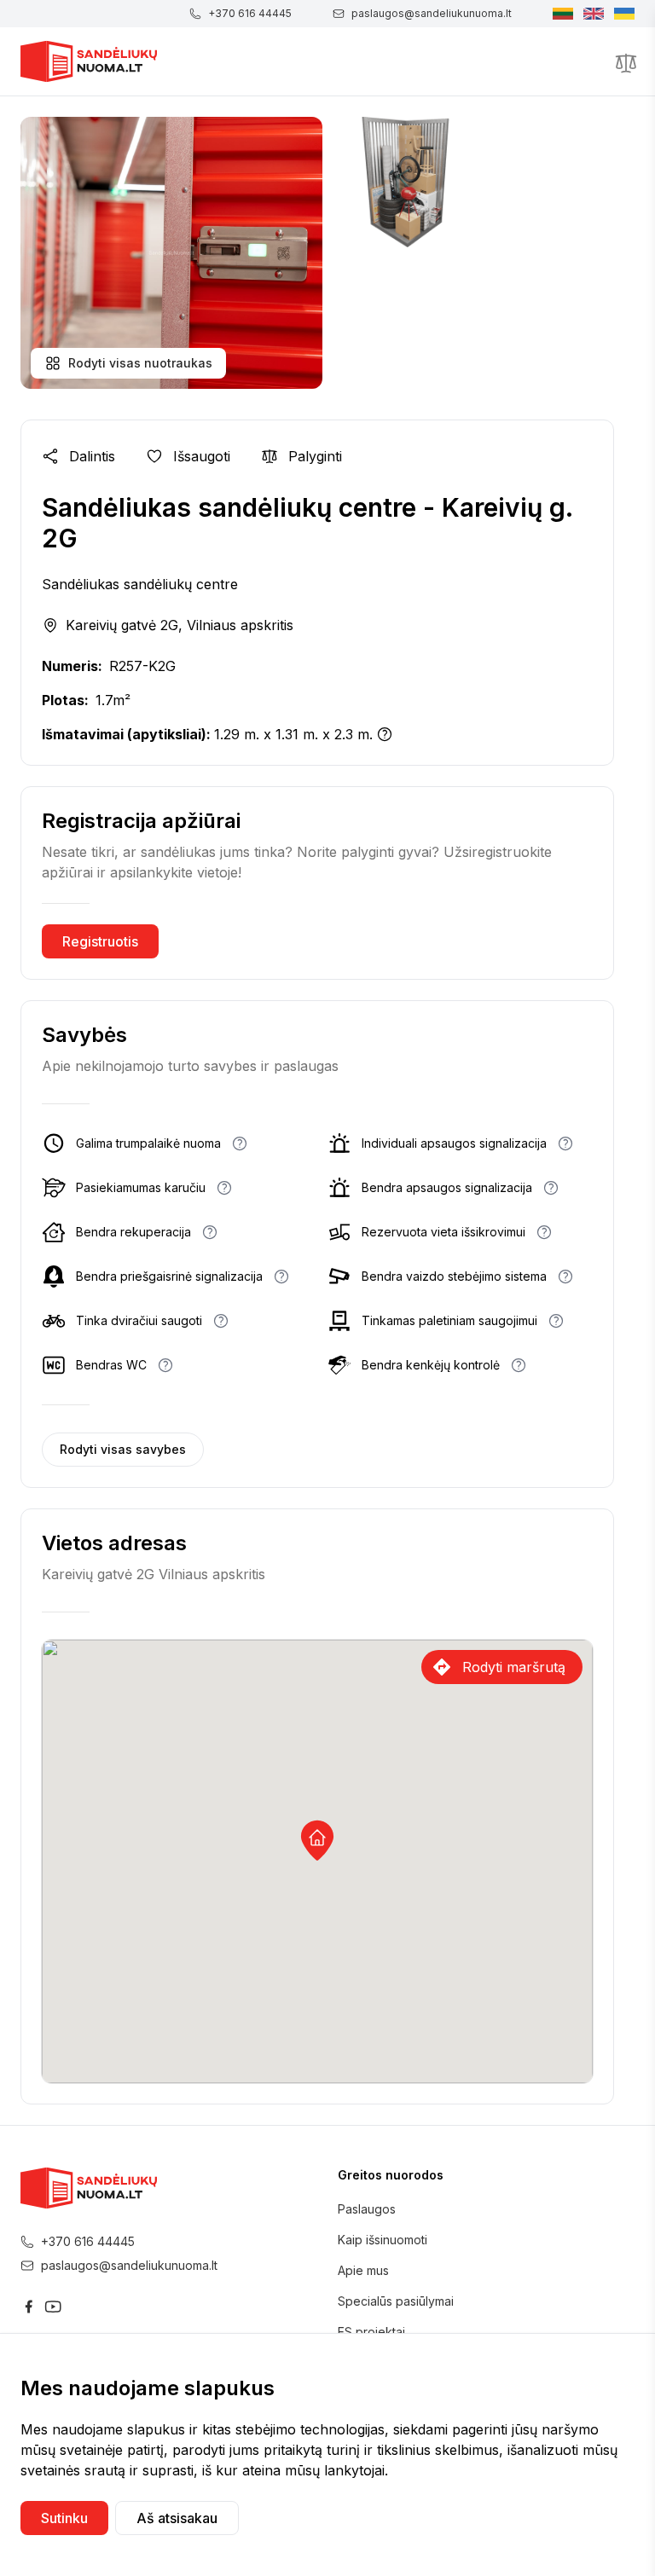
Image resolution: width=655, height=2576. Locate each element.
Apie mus (363, 2270)
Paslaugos (367, 2209)
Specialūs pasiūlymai (396, 2301)
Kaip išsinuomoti (383, 2240)
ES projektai (371, 2332)
